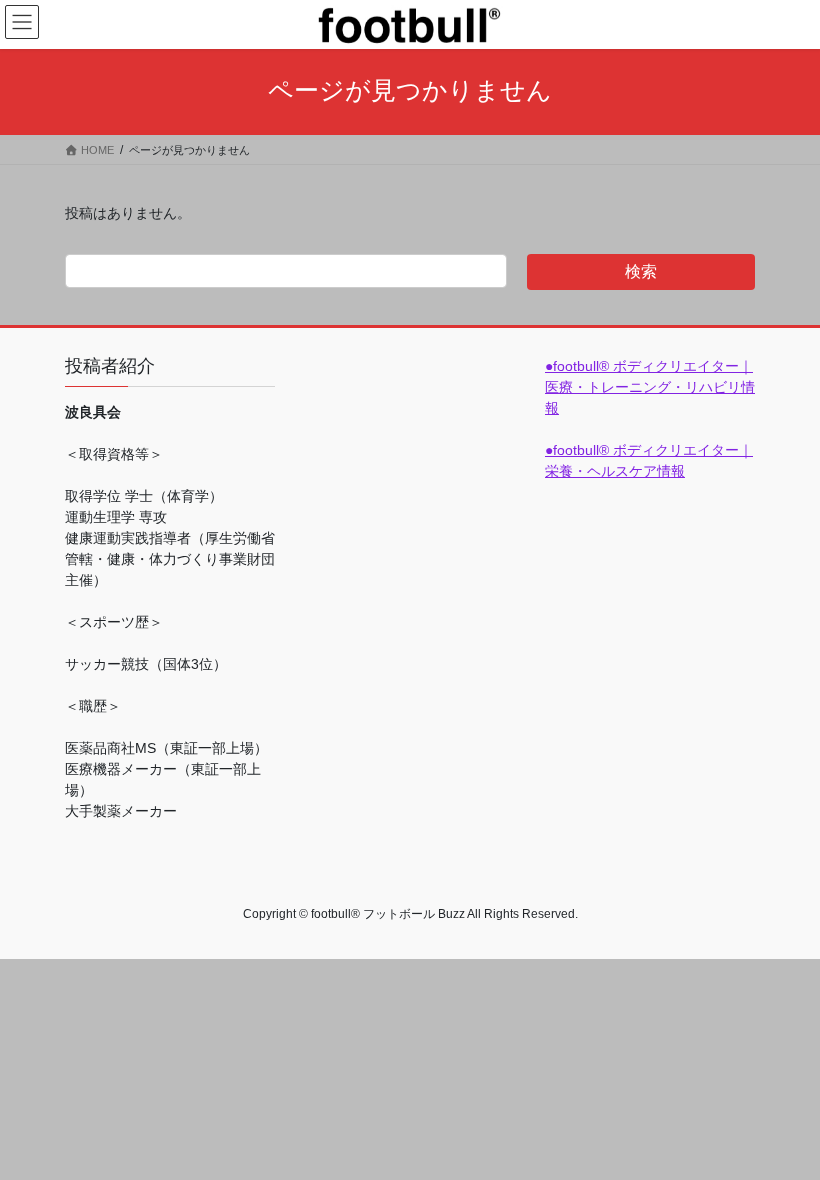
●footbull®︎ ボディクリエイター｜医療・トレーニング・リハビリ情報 (650, 387)
